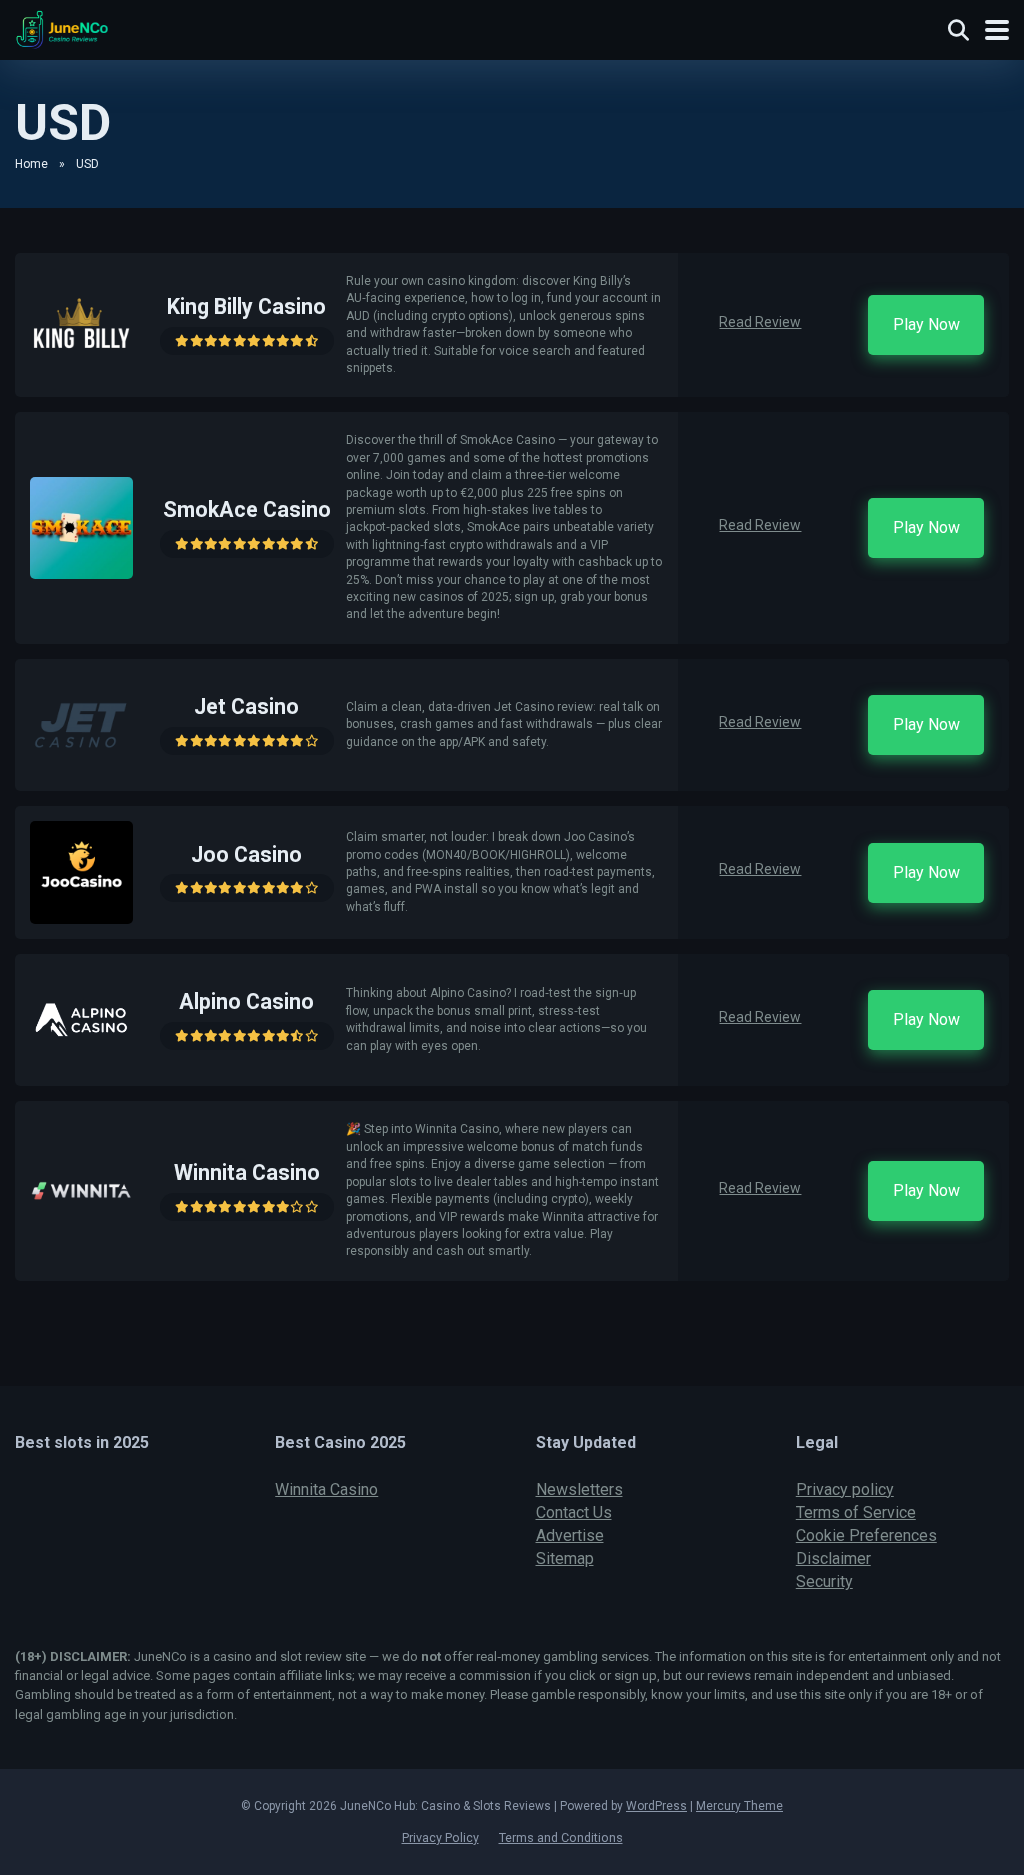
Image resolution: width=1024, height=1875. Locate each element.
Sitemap (565, 1558)
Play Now (926, 324)
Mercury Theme (739, 1806)
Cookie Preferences (866, 1535)
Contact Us (574, 1512)
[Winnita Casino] (81, 1236)
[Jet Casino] (81, 770)
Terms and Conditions (561, 1837)
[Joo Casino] (81, 918)
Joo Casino (246, 854)
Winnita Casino (247, 1172)
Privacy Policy (440, 1837)
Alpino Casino (246, 1001)
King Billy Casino (246, 306)
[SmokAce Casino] (81, 573)
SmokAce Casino (247, 509)
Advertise (570, 1535)
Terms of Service (856, 1512)
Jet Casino (246, 706)
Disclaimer (833, 1558)
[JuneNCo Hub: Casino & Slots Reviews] (62, 27)
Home (31, 164)
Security (824, 1581)
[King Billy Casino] (81, 370)
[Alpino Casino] (81, 1065)
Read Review (760, 322)
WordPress (656, 1806)
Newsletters (579, 1489)
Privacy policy (845, 1489)
